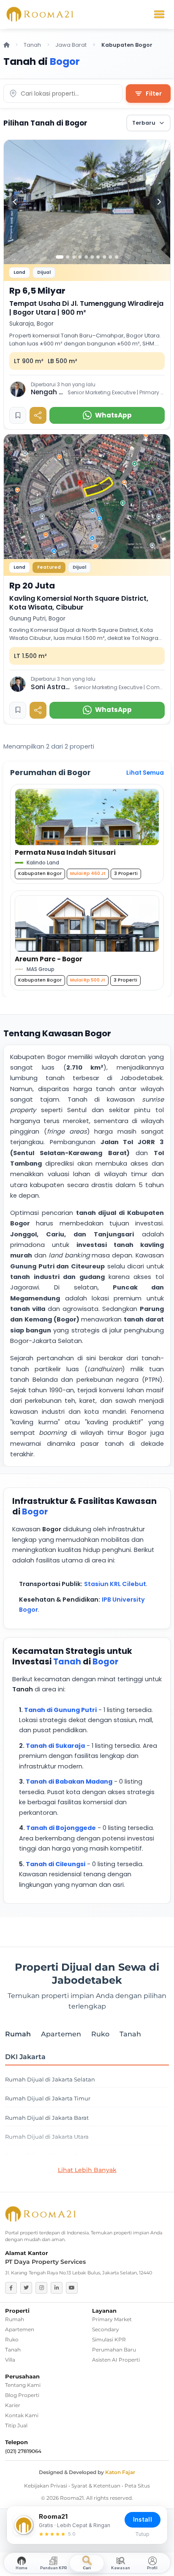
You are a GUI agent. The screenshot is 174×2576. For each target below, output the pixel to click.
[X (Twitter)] (26, 2288)
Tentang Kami (23, 2385)
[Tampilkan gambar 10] (117, 257)
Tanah (32, 45)
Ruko (12, 2339)
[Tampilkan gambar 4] (80, 257)
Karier (13, 2405)
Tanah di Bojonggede (61, 1828)
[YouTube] (72, 2288)
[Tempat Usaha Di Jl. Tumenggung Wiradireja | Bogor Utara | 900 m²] (87, 202)
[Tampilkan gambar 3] (74, 257)
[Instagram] (41, 2288)
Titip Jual (16, 2425)
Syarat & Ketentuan (96, 2486)
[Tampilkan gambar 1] (60, 257)
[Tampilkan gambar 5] (86, 257)
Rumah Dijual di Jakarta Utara (47, 2137)
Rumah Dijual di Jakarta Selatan (50, 2080)
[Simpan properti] (18, 415)
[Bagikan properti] (38, 415)
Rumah (15, 2319)
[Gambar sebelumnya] (15, 202)
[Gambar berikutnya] (159, 202)
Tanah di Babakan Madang (69, 1782)
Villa (10, 2360)
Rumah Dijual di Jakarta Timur (48, 2099)
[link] (87, 285)
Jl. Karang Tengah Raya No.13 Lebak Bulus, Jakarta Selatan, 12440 (79, 2273)
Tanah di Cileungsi (56, 1864)
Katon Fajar (120, 2472)
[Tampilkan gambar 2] (68, 257)
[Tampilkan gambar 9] (110, 257)
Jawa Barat (71, 45)
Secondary (106, 2329)
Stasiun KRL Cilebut (115, 1584)
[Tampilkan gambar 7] (98, 257)
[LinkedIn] (57, 2288)
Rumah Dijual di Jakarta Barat (47, 2118)
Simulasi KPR (109, 2339)
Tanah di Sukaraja (55, 1746)
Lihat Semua (145, 773)
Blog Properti (22, 2395)
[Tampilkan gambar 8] (104, 257)
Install (143, 2519)
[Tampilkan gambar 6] (92, 257)
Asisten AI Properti (116, 2360)
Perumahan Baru (114, 2350)
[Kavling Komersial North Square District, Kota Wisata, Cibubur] (87, 497)
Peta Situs (137, 2486)
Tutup (142, 2534)
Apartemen (20, 2329)
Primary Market (112, 2319)
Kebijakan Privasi (46, 2486)
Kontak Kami (22, 2415)
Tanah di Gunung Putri (60, 1710)
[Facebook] (11, 2288)
